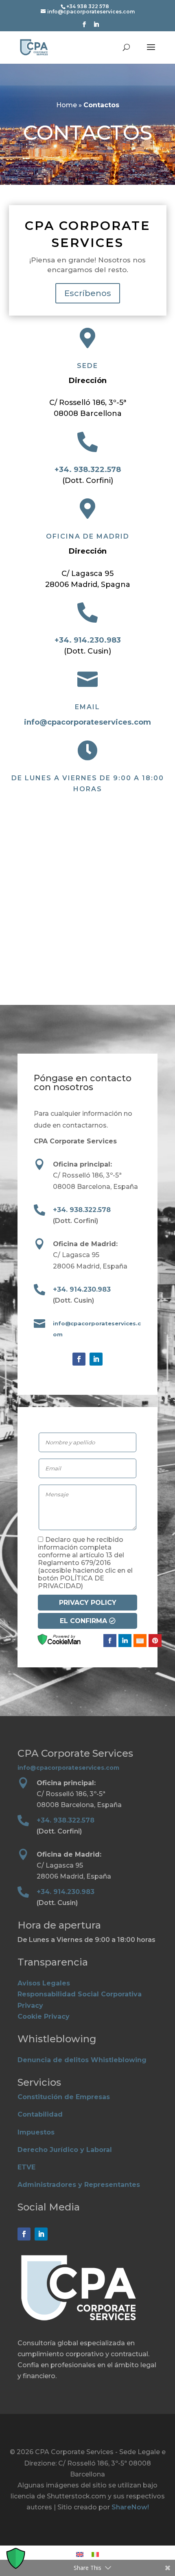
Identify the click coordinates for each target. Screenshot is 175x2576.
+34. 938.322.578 (88, 470)
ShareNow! (130, 2507)
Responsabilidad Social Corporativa (80, 1994)
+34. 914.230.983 (88, 640)
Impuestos (36, 2132)
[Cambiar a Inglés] (80, 2555)
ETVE (26, 2167)
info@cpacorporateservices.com (87, 722)
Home (67, 105)
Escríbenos (88, 293)
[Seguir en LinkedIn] (96, 1359)
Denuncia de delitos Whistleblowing (82, 2060)
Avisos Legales (44, 1983)
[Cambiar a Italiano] (95, 2555)
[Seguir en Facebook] (79, 1359)
